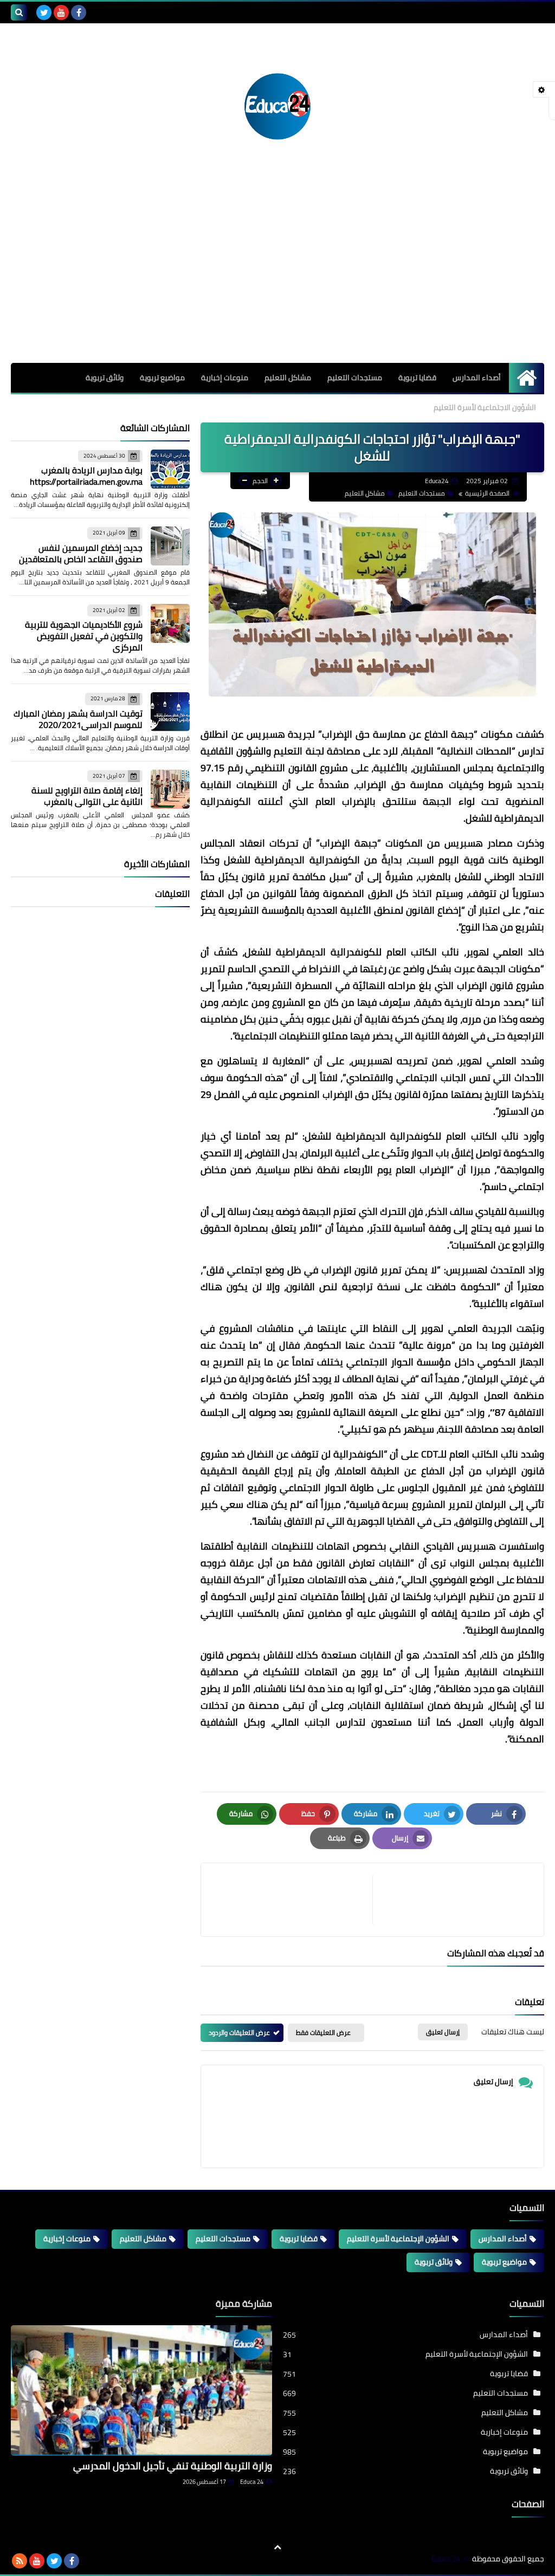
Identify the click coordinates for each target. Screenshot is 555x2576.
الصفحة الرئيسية (487, 493)
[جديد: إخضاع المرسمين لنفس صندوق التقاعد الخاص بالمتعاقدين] (170, 546)
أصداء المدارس (477, 378)
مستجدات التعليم (355, 378)
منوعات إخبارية (225, 378)
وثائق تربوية (105, 378)
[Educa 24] (277, 106)
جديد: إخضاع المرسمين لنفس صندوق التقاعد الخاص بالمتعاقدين (81, 553)
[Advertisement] (277, 282)
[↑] (277, 2547)
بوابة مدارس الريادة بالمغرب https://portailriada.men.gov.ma (86, 476)
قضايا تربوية (417, 378)
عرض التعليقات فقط (323, 2032)
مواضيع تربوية (162, 378)
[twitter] (44, 12)
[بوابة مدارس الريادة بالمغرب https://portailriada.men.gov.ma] (170, 469)
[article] (292, 1900)
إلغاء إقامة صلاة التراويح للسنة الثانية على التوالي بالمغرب (87, 796)
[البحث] (19, 12)
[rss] (20, 2561)
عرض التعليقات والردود (239, 2032)
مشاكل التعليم (288, 378)
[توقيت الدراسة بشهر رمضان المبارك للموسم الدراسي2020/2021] (170, 712)
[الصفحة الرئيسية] (527, 378)
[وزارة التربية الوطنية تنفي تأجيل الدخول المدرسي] (141, 2390)
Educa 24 (252, 2482)
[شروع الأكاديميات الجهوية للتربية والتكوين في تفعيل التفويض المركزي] (170, 623)
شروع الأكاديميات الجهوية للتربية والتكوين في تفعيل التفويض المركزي (84, 636)
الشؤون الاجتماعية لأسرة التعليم (485, 407)
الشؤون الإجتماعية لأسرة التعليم (398, 2239)
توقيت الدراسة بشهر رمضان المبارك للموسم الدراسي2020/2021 (78, 719)
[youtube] (61, 12)
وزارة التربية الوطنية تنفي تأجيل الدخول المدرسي (173, 2466)
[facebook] (79, 12)
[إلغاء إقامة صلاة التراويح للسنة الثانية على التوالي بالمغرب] (170, 789)
